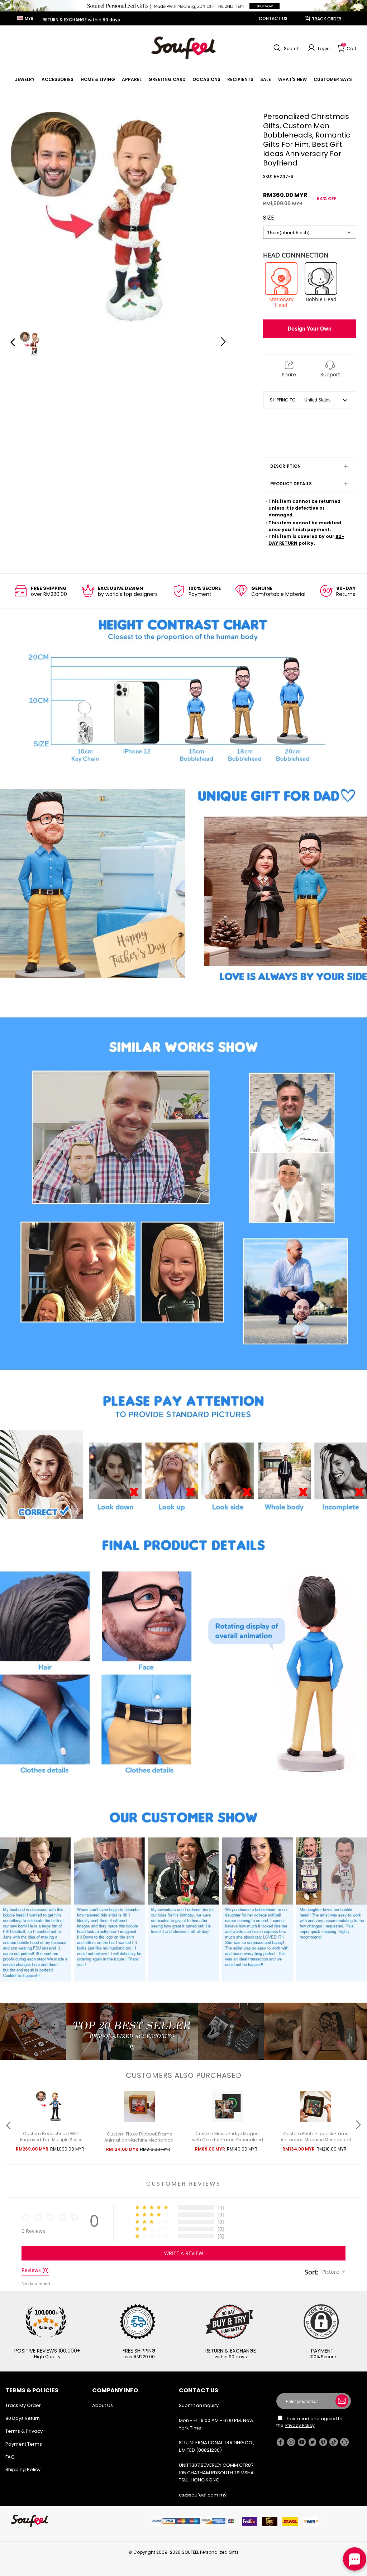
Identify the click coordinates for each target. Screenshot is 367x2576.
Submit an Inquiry (199, 2405)
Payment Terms (24, 2444)
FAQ (10, 2457)
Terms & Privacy (24, 2431)
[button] (286, 48)
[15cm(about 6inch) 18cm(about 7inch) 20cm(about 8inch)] (310, 232)
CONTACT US (273, 18)
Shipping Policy (23, 2469)
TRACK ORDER (327, 19)
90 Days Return (23, 2418)
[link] (25, 79)
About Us (103, 2405)
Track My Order (23, 2405)
